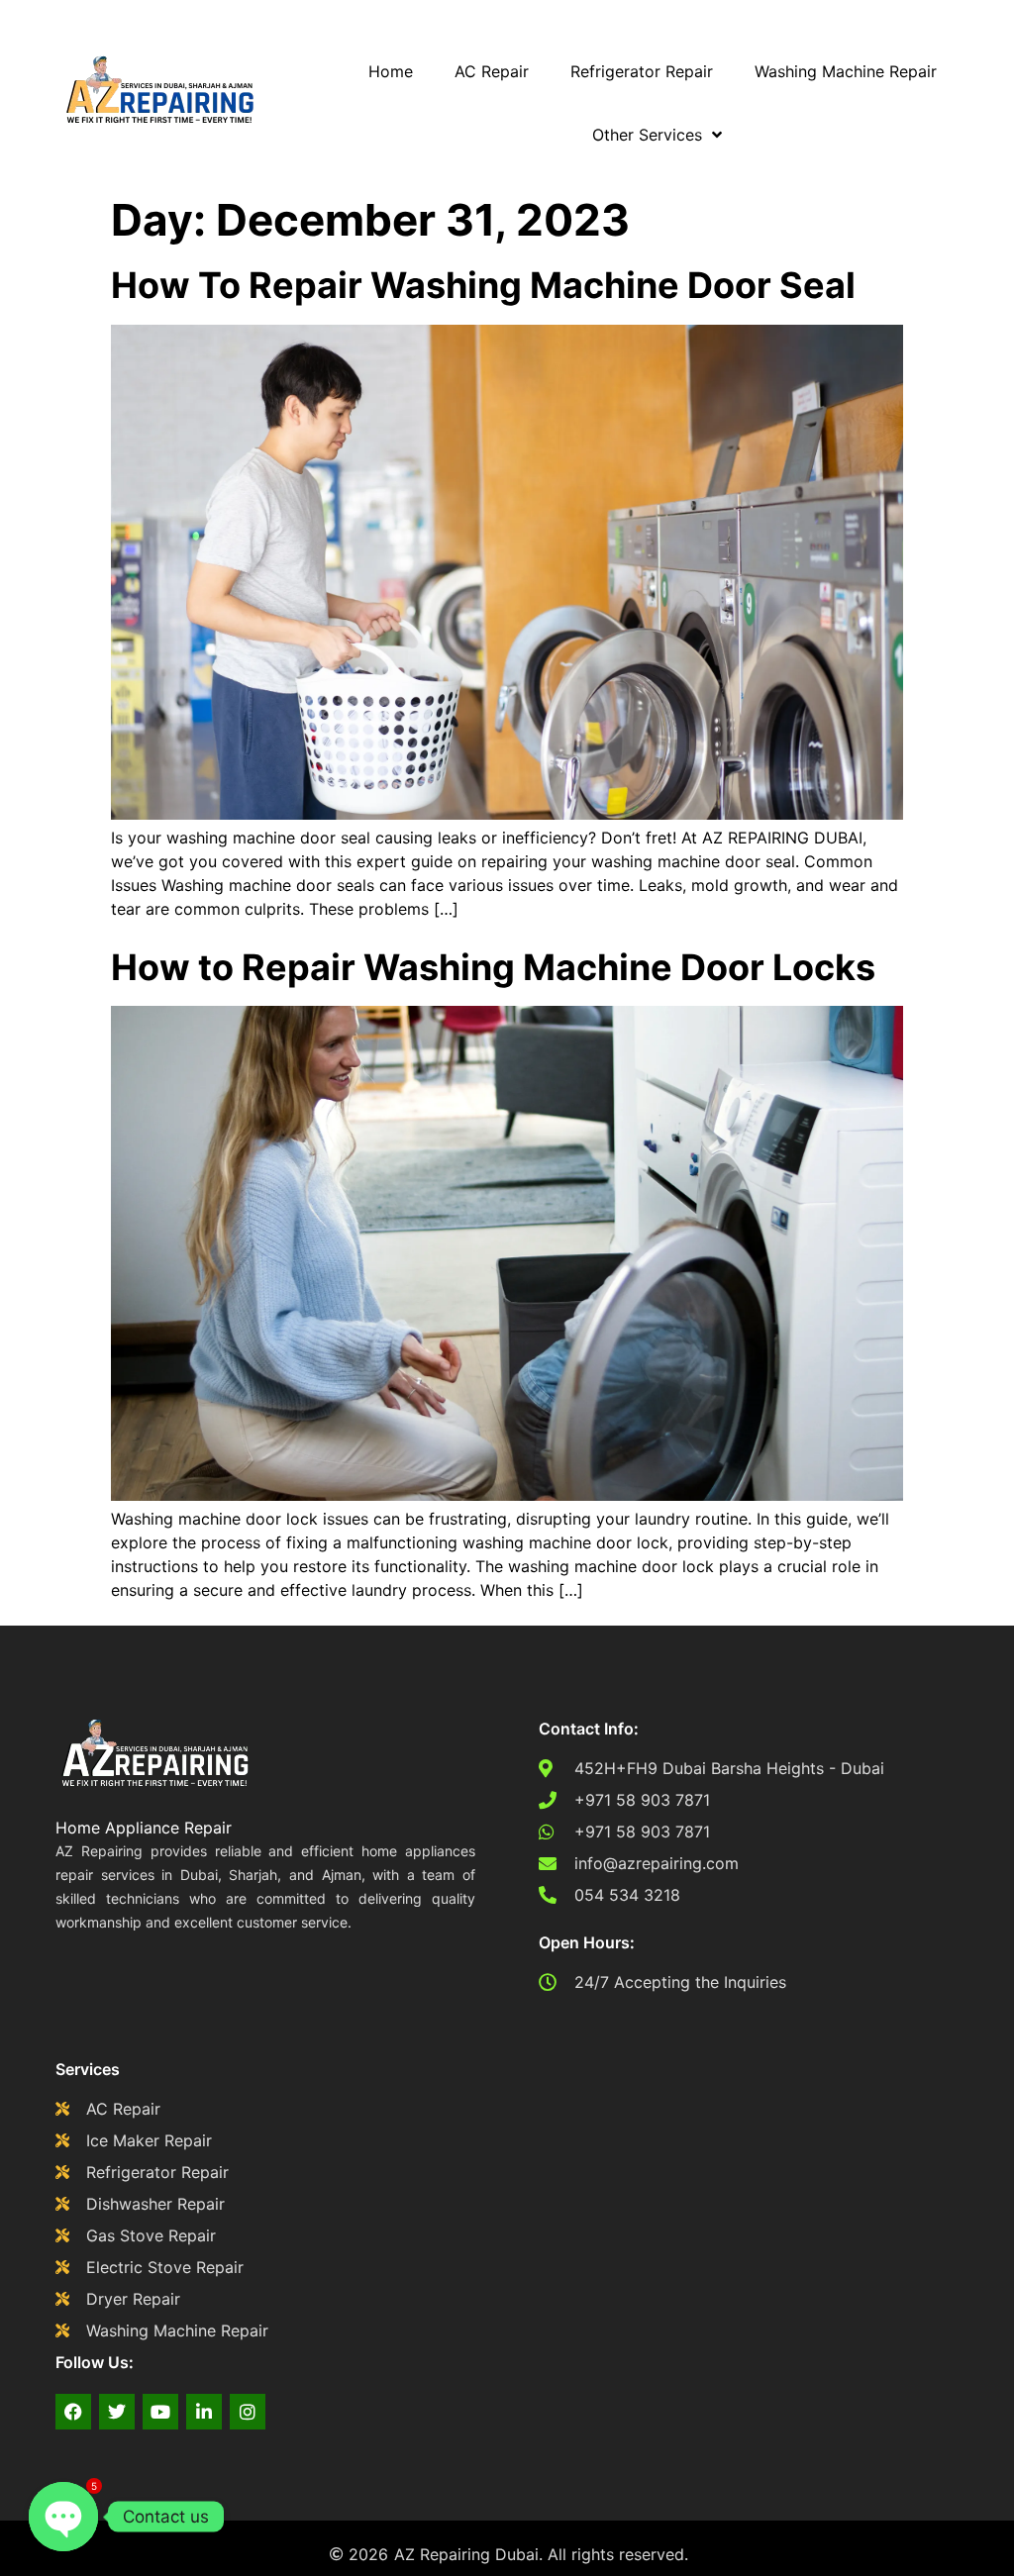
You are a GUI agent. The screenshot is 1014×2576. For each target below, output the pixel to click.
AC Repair (492, 71)
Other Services (647, 135)
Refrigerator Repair (642, 71)
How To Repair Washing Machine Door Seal (483, 285)
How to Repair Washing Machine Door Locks (493, 967)
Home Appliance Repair (144, 1828)
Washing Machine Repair (846, 71)
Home (391, 71)
